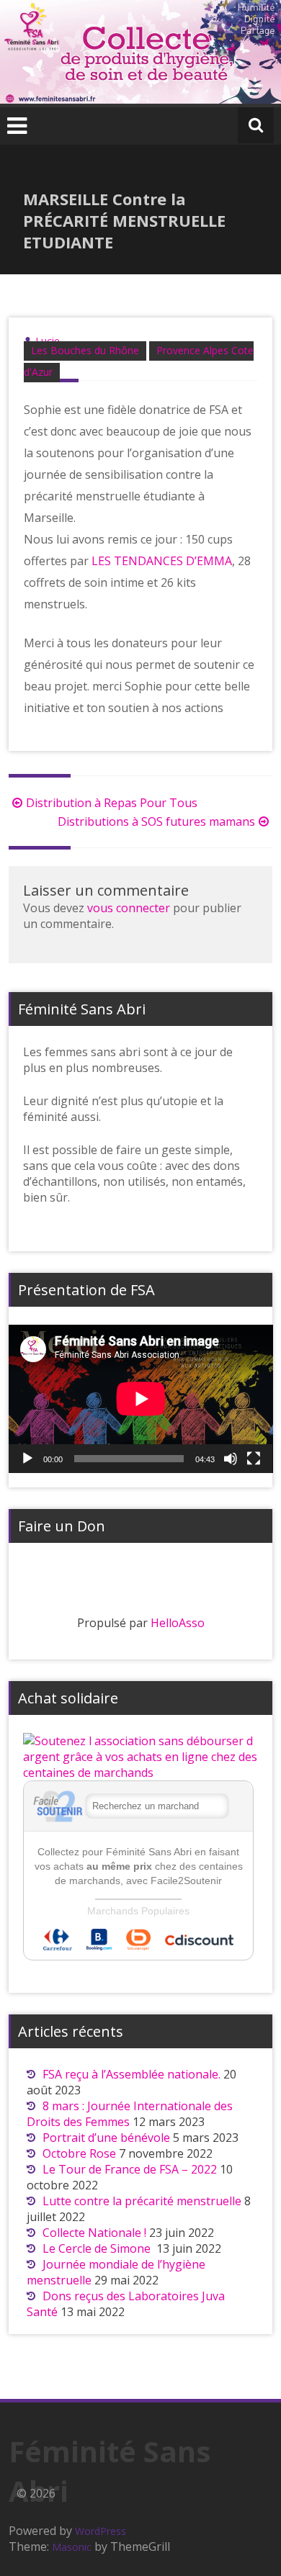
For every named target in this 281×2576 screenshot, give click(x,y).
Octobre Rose (79, 2153)
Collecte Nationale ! (94, 2233)
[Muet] (231, 1459)
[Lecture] (27, 1459)
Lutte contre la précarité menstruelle (142, 2201)
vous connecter (129, 908)
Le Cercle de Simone (98, 2248)
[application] (141, 1399)
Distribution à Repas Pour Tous (112, 803)
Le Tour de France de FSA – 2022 (130, 2169)
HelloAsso (178, 1623)
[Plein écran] (254, 1459)
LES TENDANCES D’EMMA (162, 561)
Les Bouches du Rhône (85, 350)
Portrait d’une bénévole (106, 2138)
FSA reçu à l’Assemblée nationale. (131, 2074)
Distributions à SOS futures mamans (156, 821)
